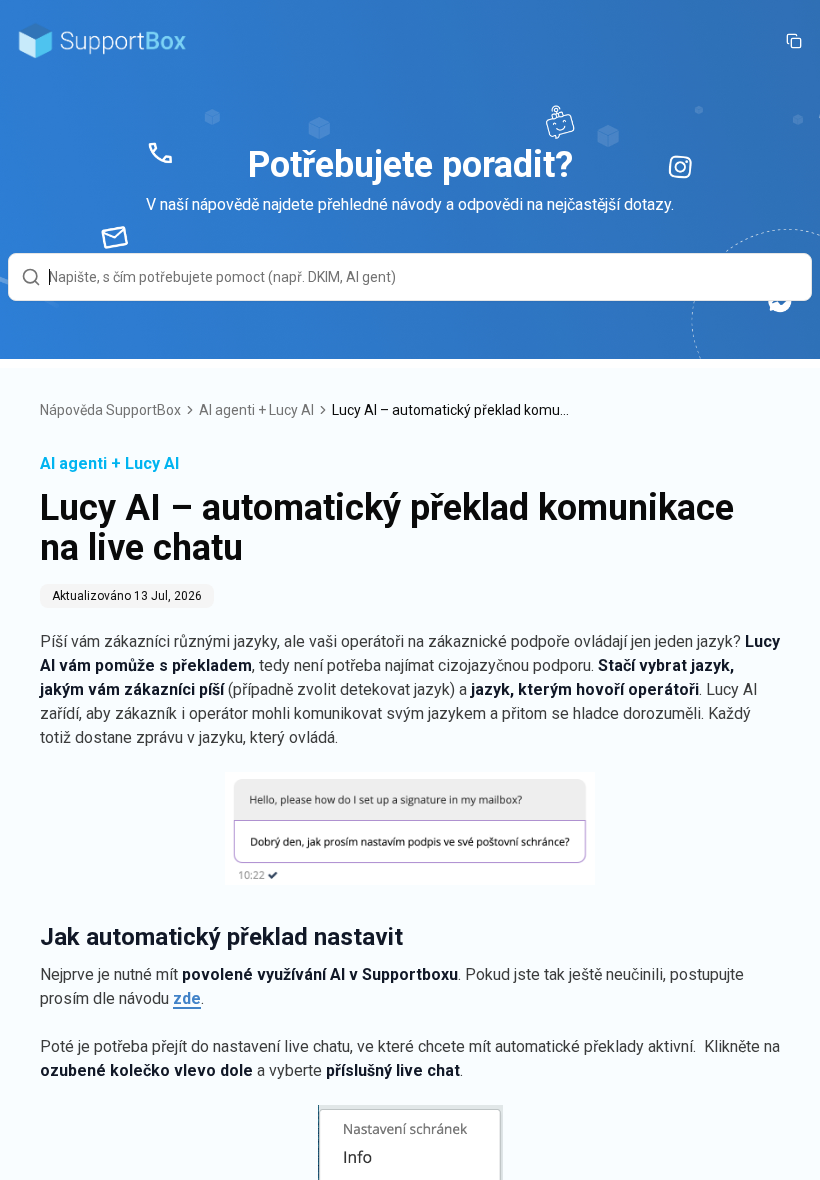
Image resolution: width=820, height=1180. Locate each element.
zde (187, 998)
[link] (452, 410)
